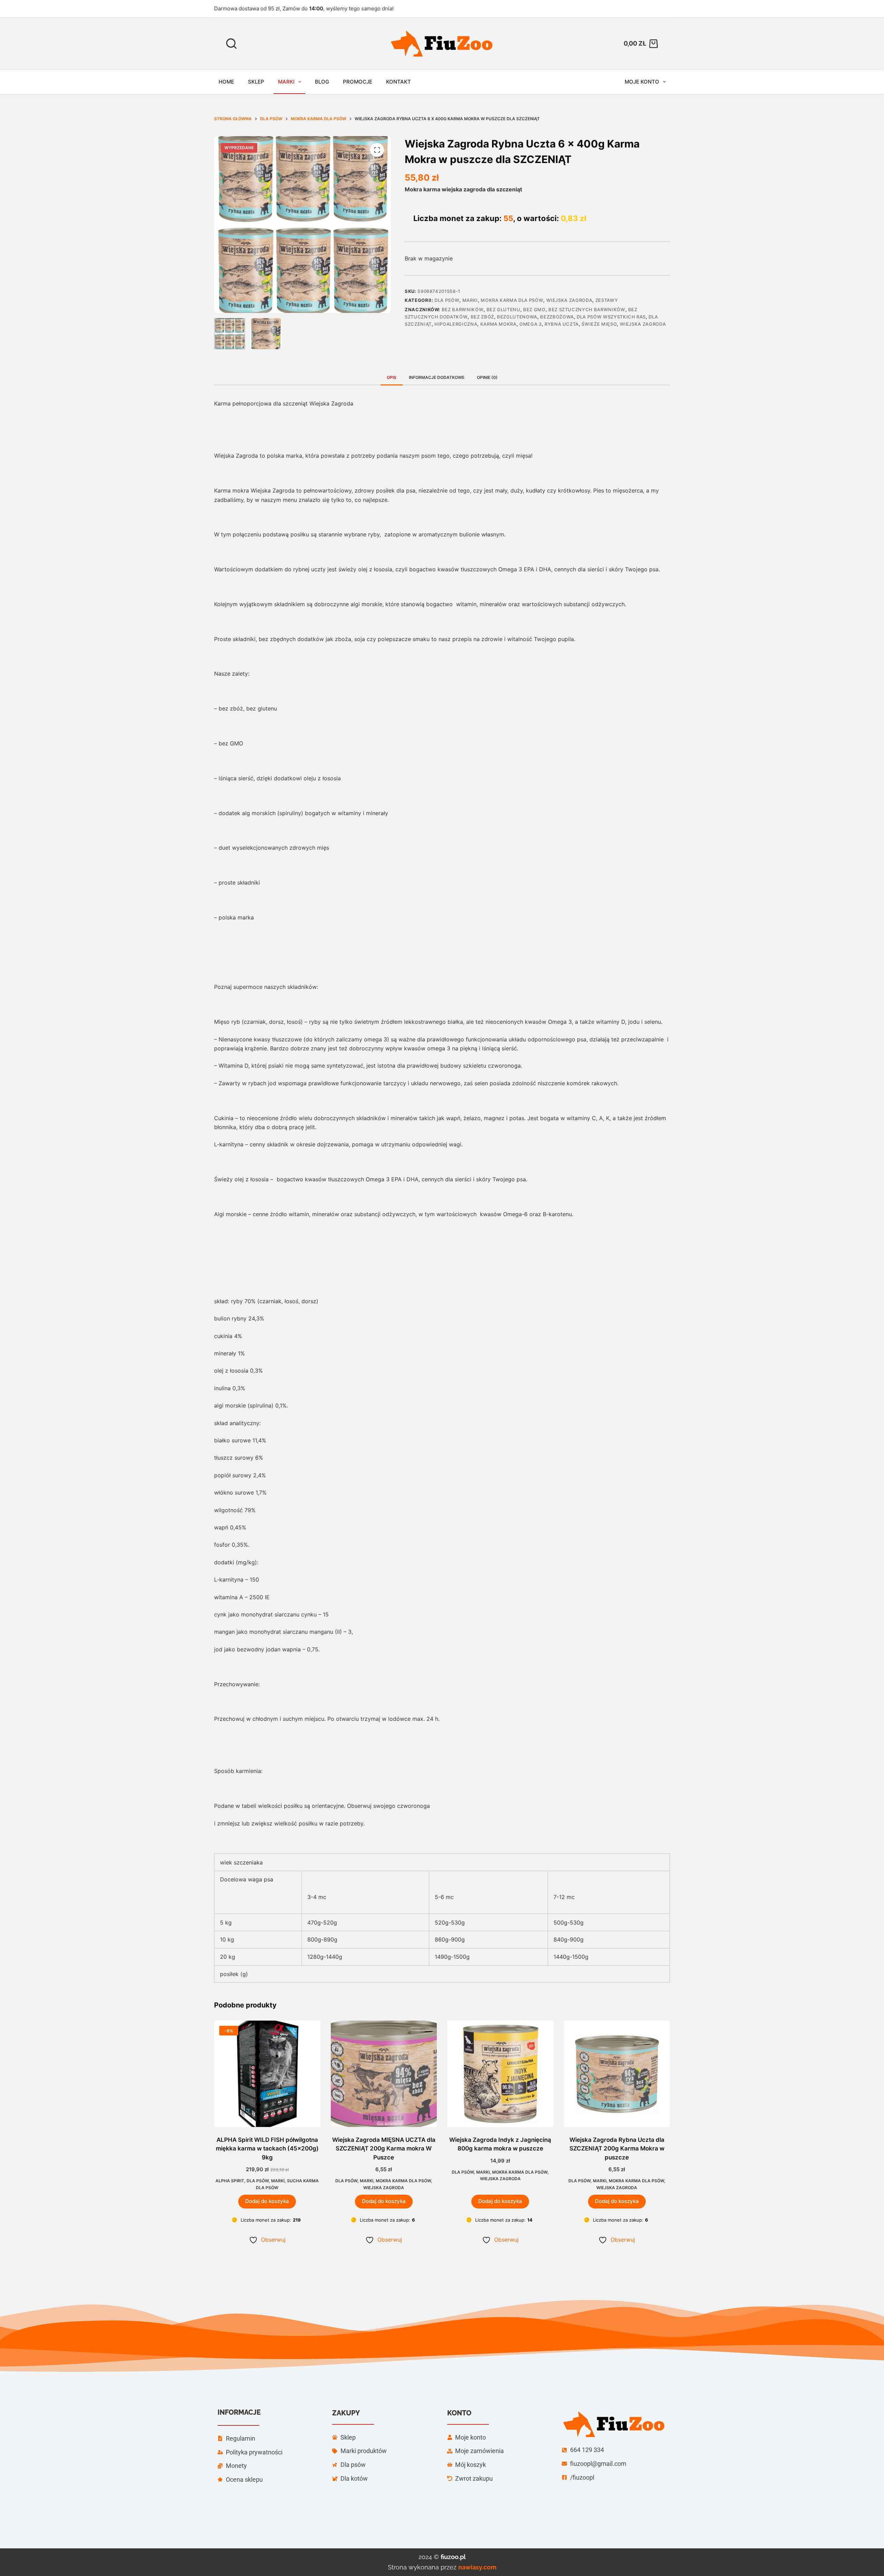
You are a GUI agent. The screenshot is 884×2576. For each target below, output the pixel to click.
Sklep (256, 82)
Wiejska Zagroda (569, 300)
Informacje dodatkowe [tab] (437, 377)
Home (226, 82)
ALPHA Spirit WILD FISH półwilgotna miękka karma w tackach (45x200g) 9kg (267, 2149)
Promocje (358, 82)
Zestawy (607, 300)
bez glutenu (503, 309)
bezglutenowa (517, 317)
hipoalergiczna (456, 324)
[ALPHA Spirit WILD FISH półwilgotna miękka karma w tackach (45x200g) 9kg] (267, 2074)
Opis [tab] (392, 377)
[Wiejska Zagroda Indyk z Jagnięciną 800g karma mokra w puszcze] (500, 2074)
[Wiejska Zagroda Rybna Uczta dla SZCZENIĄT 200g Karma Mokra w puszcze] (617, 2074)
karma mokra (498, 324)
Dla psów (447, 300)
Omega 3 (531, 324)
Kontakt (398, 82)
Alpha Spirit (230, 2181)
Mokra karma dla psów (512, 300)
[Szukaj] (231, 44)
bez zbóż (482, 317)
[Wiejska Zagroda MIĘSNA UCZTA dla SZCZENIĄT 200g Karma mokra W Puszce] (384, 2074)
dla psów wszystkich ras (611, 317)
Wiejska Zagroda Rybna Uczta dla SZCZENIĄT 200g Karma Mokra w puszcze (617, 2149)
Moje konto (642, 82)
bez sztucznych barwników (587, 309)
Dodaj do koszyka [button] (267, 2201)
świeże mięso (599, 324)
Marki (286, 82)
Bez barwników (463, 309)
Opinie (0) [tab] (487, 377)
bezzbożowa (557, 317)
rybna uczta (562, 324)
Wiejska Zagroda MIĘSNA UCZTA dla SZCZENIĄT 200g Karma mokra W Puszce (384, 2149)
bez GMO (534, 309)
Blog (322, 82)
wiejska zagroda (643, 324)
